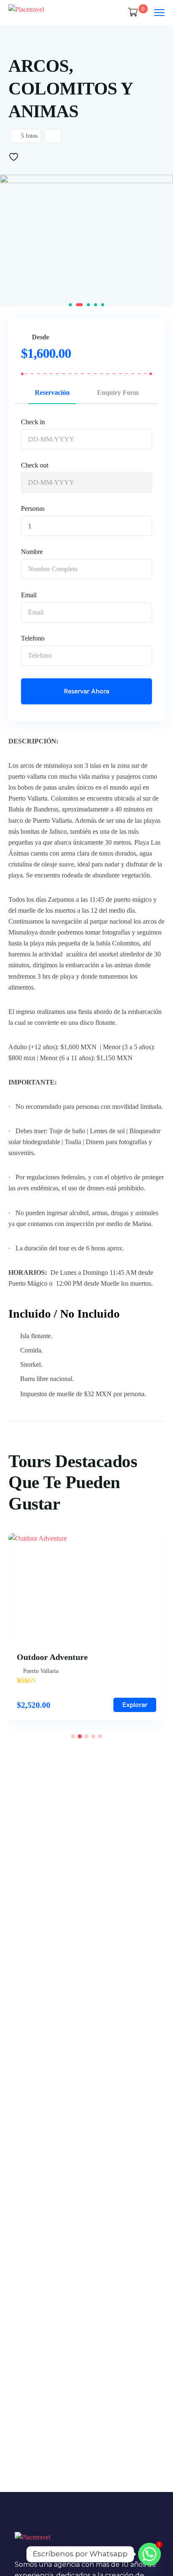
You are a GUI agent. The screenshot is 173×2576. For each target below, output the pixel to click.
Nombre (32, 552)
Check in (33, 422)
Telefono (33, 638)
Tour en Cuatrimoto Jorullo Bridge (93, 1657)
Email (29, 595)
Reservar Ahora (86, 691)
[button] (70, 305)
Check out (35, 465)
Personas (33, 508)
